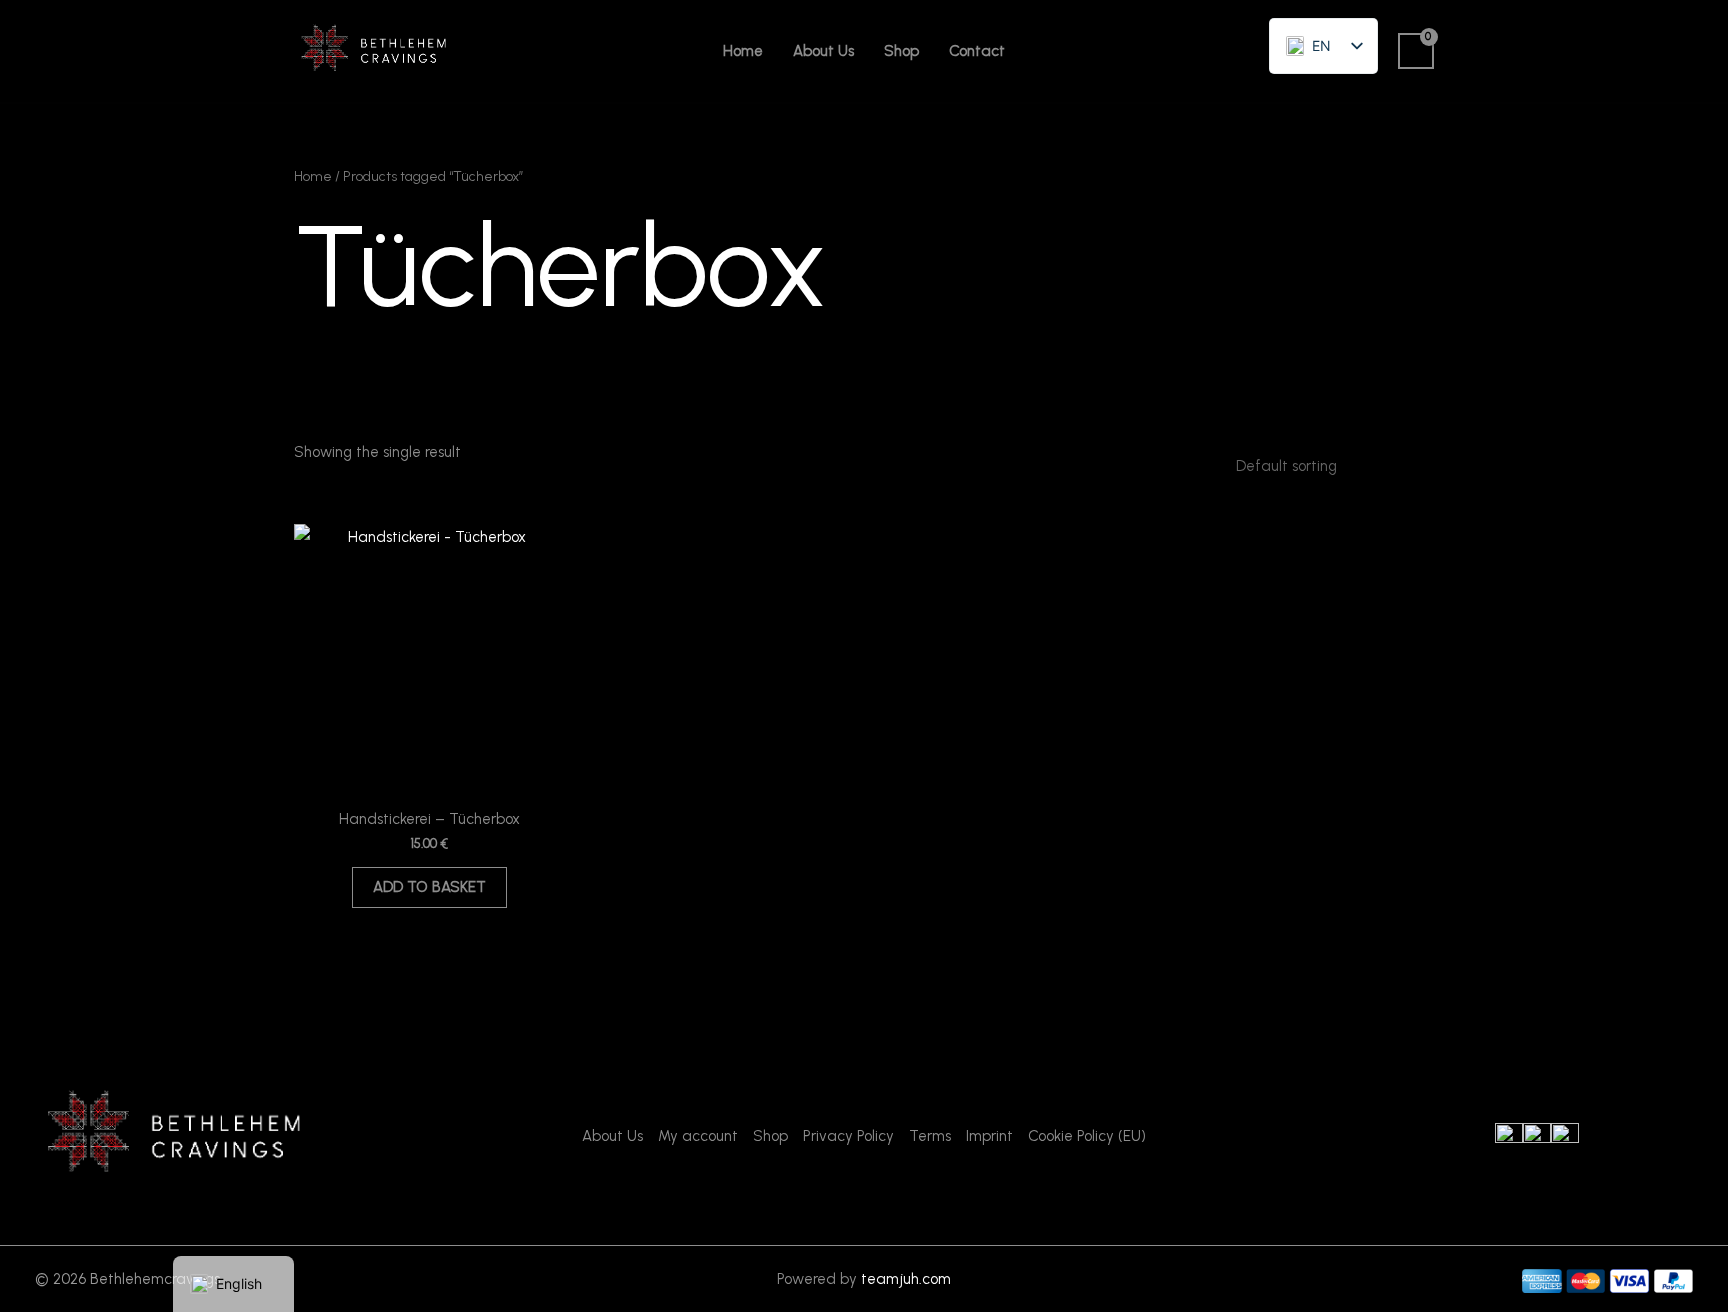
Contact (977, 51)
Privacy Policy (848, 1136)
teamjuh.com (906, 1279)
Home (743, 51)
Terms (930, 1136)
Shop (901, 51)
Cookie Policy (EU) (1087, 1136)
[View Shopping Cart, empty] (1416, 51)
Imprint (989, 1136)
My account (698, 1136)
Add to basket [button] (429, 887)
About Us (823, 51)
